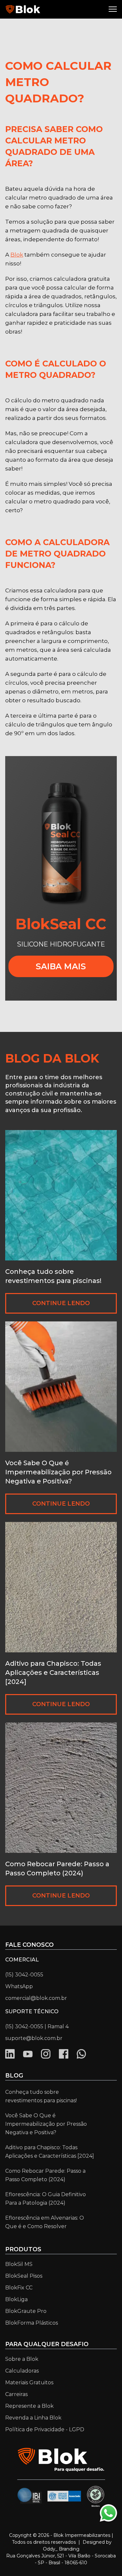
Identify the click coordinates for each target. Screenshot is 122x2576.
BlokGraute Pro (26, 2311)
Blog (14, 2076)
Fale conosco (29, 1945)
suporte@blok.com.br (34, 2038)
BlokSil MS (19, 2264)
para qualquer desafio (47, 2344)
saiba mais (61, 966)
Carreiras (16, 2394)
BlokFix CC (19, 2288)
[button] (114, 9)
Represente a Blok (29, 2406)
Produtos (23, 2249)
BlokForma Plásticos (32, 2323)
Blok (17, 255)
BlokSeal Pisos (24, 2276)
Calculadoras (22, 2371)
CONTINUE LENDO (61, 1303)
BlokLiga (16, 2299)
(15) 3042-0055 (24, 1975)
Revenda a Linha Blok (33, 2418)
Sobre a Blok (22, 2359)
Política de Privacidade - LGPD (45, 2429)
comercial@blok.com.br (36, 1998)
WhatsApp (19, 1986)
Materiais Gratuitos (29, 2382)
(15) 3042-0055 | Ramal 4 (37, 2026)
